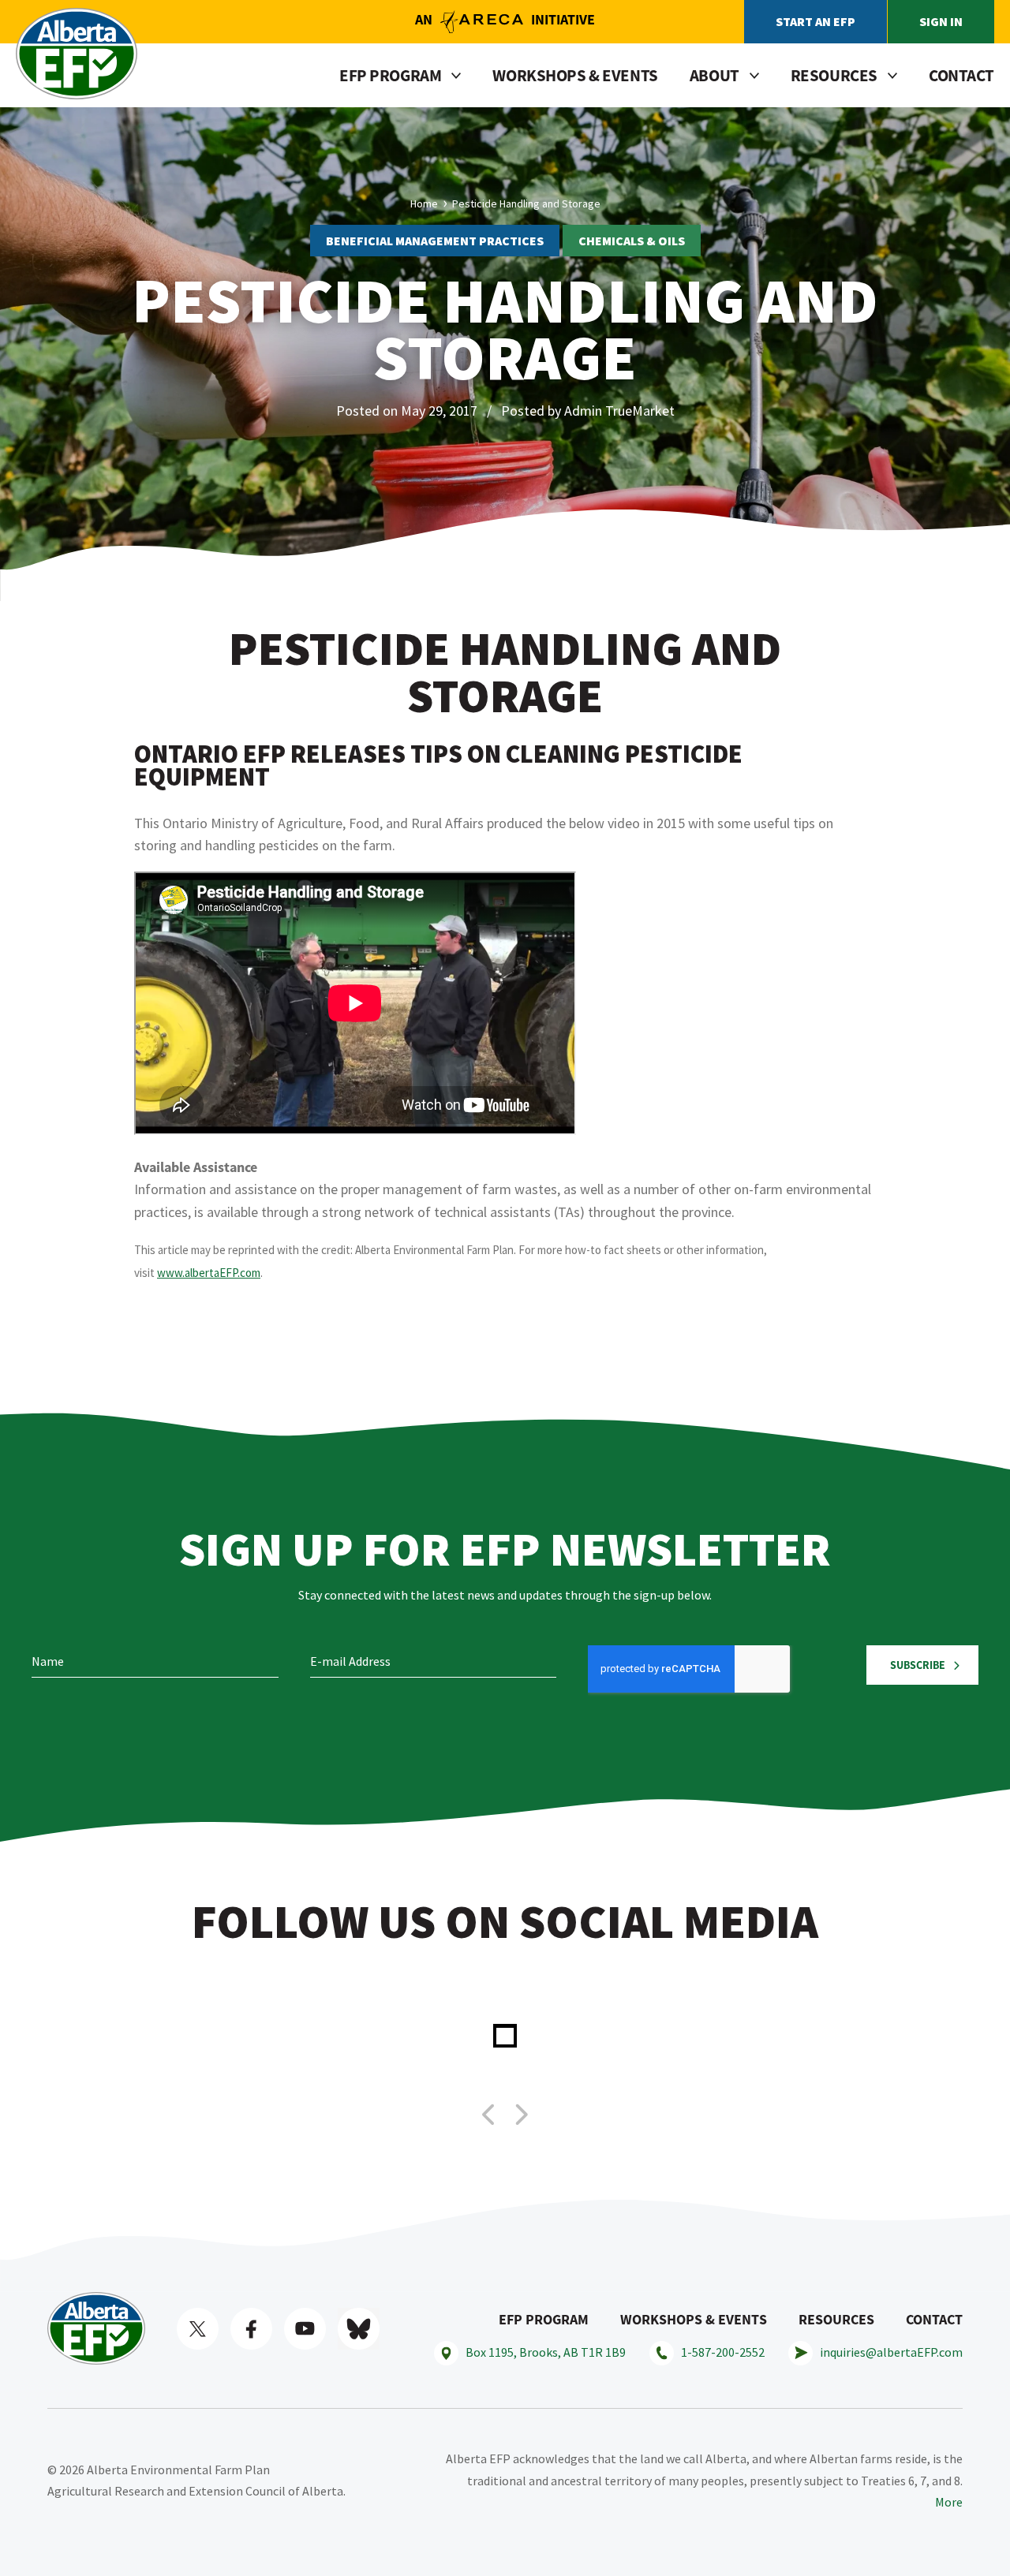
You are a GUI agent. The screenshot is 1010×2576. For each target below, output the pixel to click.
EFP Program (544, 2319)
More (949, 2502)
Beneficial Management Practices (435, 241)
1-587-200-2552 (723, 2352)
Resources (836, 2319)
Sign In (941, 21)
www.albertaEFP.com (209, 1273)
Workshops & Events (575, 75)
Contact (961, 75)
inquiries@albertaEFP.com (891, 2352)
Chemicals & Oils (632, 241)
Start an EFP (815, 21)
